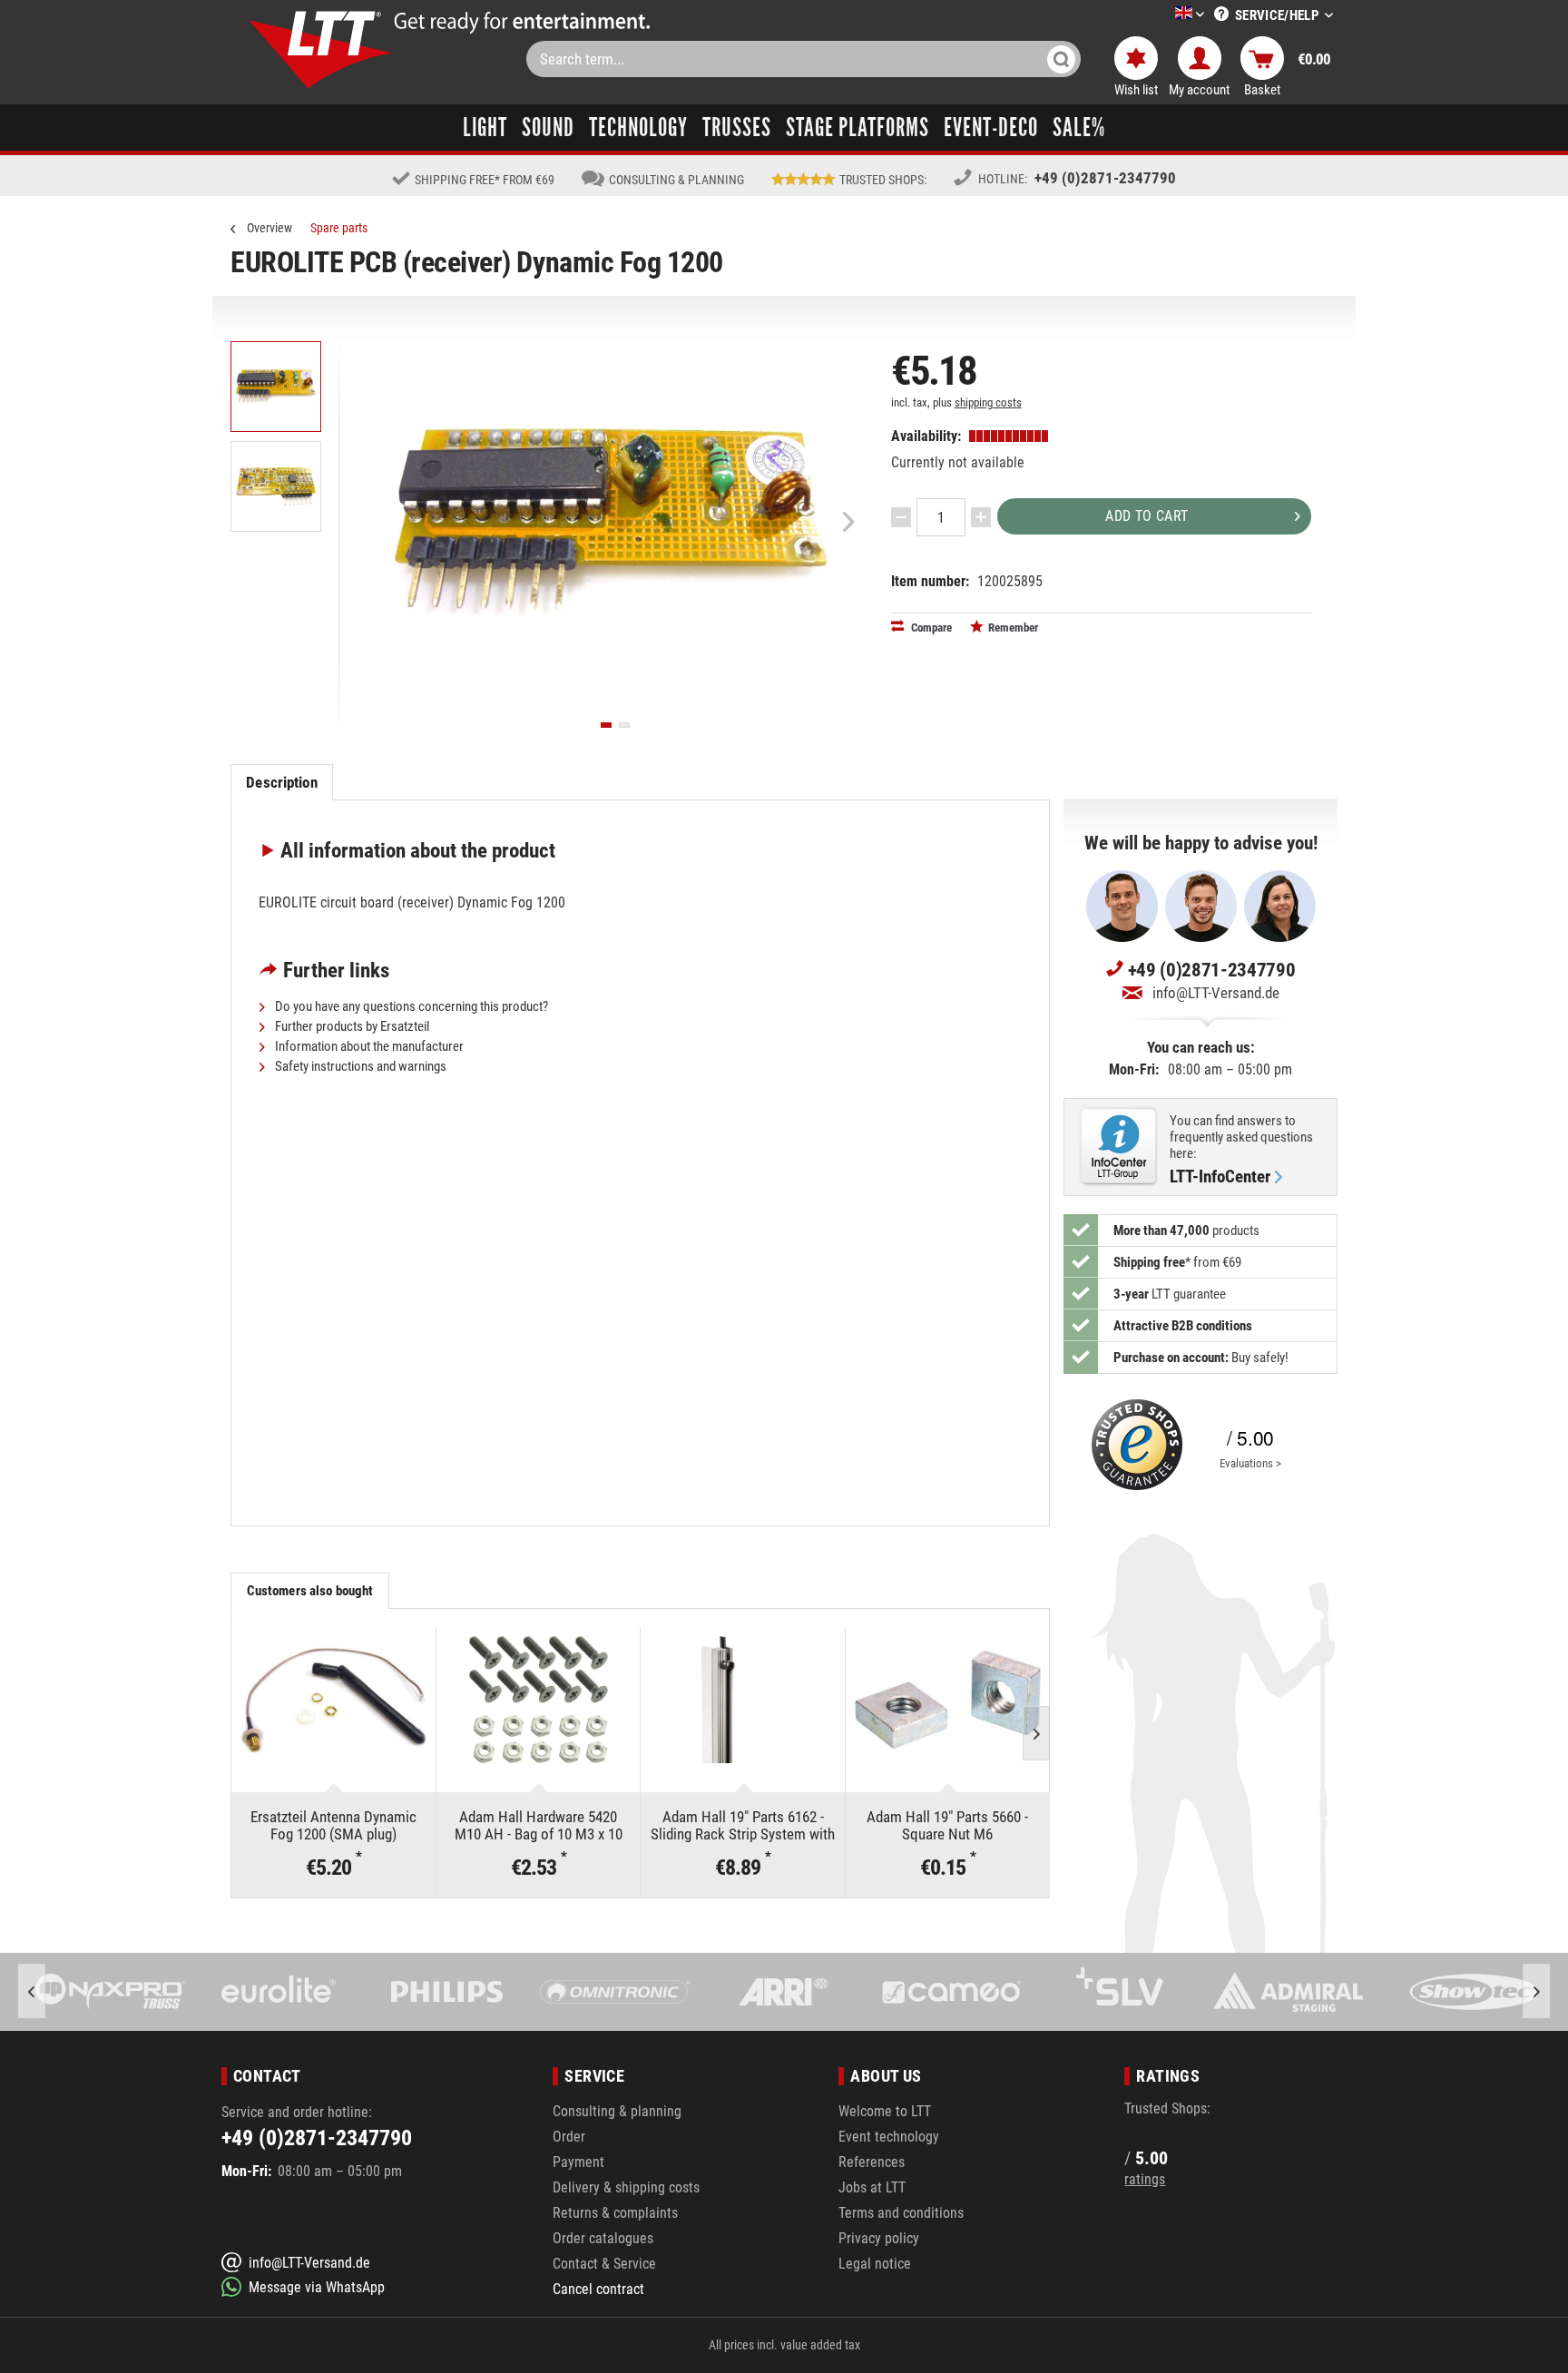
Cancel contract (598, 2289)
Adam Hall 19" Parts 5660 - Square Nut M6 (947, 1825)
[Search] (1061, 59)
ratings (1145, 2179)
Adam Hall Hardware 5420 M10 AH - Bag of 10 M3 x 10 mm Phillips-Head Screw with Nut (539, 1825)
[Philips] (447, 1992)
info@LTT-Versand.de (1216, 993)
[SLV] (1119, 1992)
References (872, 2162)
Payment (578, 2162)
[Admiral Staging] (1288, 1992)
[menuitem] (1162, 15)
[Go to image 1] (606, 725)
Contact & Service (604, 2264)
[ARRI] (784, 1992)
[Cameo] (951, 1992)
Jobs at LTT (872, 2187)
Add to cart (1147, 516)
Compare (930, 628)
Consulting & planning (617, 2111)
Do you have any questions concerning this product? (410, 1006)
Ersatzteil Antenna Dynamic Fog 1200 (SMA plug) (333, 1825)
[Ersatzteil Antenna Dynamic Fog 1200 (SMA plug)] (333, 1700)
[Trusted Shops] (1132, 1445)
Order (569, 2137)
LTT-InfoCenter (1220, 1177)
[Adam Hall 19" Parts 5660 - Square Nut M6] (948, 1700)
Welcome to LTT (885, 2111)
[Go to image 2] (624, 725)
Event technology (889, 2137)
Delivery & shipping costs (626, 2187)
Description (281, 782)
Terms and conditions (901, 2213)
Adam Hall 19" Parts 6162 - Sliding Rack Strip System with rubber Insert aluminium (743, 1825)
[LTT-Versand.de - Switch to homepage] (321, 49)
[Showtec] (1456, 1992)
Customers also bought (310, 1591)
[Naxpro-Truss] (110, 1992)
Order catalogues (603, 2238)
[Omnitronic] (615, 1992)
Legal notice (875, 2264)
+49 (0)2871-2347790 (1105, 178)
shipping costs (988, 402)
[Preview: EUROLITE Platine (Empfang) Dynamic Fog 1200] (276, 387)
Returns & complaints (615, 2213)
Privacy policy (879, 2238)
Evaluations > (1250, 1463)
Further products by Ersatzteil (351, 1026)
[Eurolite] (279, 1992)
